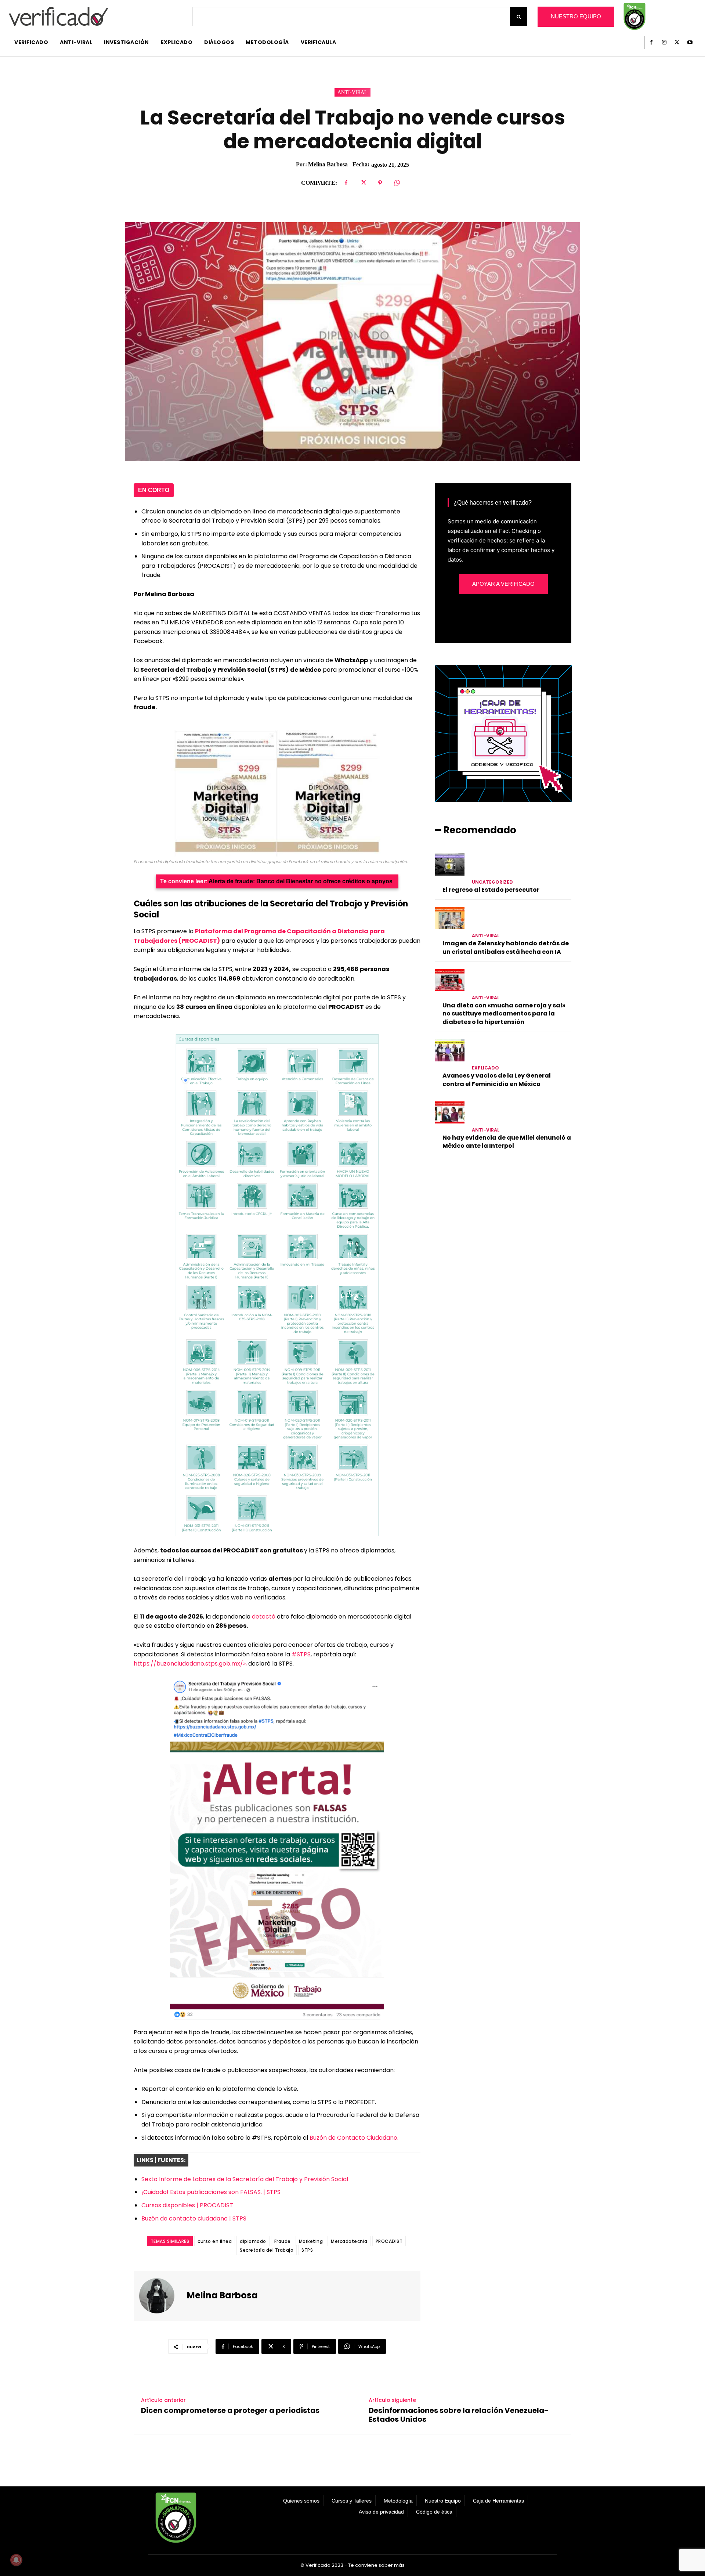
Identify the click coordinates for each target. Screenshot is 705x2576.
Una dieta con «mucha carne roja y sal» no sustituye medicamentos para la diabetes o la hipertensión (504, 1014)
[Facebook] (651, 42)
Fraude (283, 2241)
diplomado (253, 2241)
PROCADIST (389, 2241)
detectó (264, 1617)
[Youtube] (690, 42)
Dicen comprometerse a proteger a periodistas (230, 2410)
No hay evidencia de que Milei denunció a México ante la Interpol (507, 1142)
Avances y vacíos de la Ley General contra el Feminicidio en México (497, 1080)
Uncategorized (492, 882)
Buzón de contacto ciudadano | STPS (194, 2218)
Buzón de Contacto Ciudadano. (354, 2138)
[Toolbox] (504, 800)
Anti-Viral (352, 92)
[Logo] (58, 16)
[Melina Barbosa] (161, 2296)
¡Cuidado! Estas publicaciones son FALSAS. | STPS (211, 2192)
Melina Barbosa (328, 164)
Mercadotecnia (349, 2241)
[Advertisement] (503, 1224)
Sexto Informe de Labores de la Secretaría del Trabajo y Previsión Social (245, 2179)
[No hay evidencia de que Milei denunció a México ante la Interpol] (450, 1112)
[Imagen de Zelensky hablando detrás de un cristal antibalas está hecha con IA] (450, 918)
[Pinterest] (380, 183)
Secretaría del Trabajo (267, 2250)
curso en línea (215, 2241)
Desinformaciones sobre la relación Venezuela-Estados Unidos (459, 2415)
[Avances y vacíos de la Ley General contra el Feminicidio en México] (450, 1050)
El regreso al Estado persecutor (491, 890)
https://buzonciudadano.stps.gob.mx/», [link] (191, 1664)
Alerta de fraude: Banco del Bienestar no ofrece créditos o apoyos (301, 881)
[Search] (519, 17)
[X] (677, 42)
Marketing (311, 2241)
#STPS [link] (301, 1654)
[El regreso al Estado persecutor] (450, 865)
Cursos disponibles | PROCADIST (187, 2205)
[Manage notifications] (16, 2560)
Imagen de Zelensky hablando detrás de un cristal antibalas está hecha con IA (506, 947)
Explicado (485, 1068)
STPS (307, 2250)
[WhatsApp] (397, 183)
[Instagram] (664, 42)
